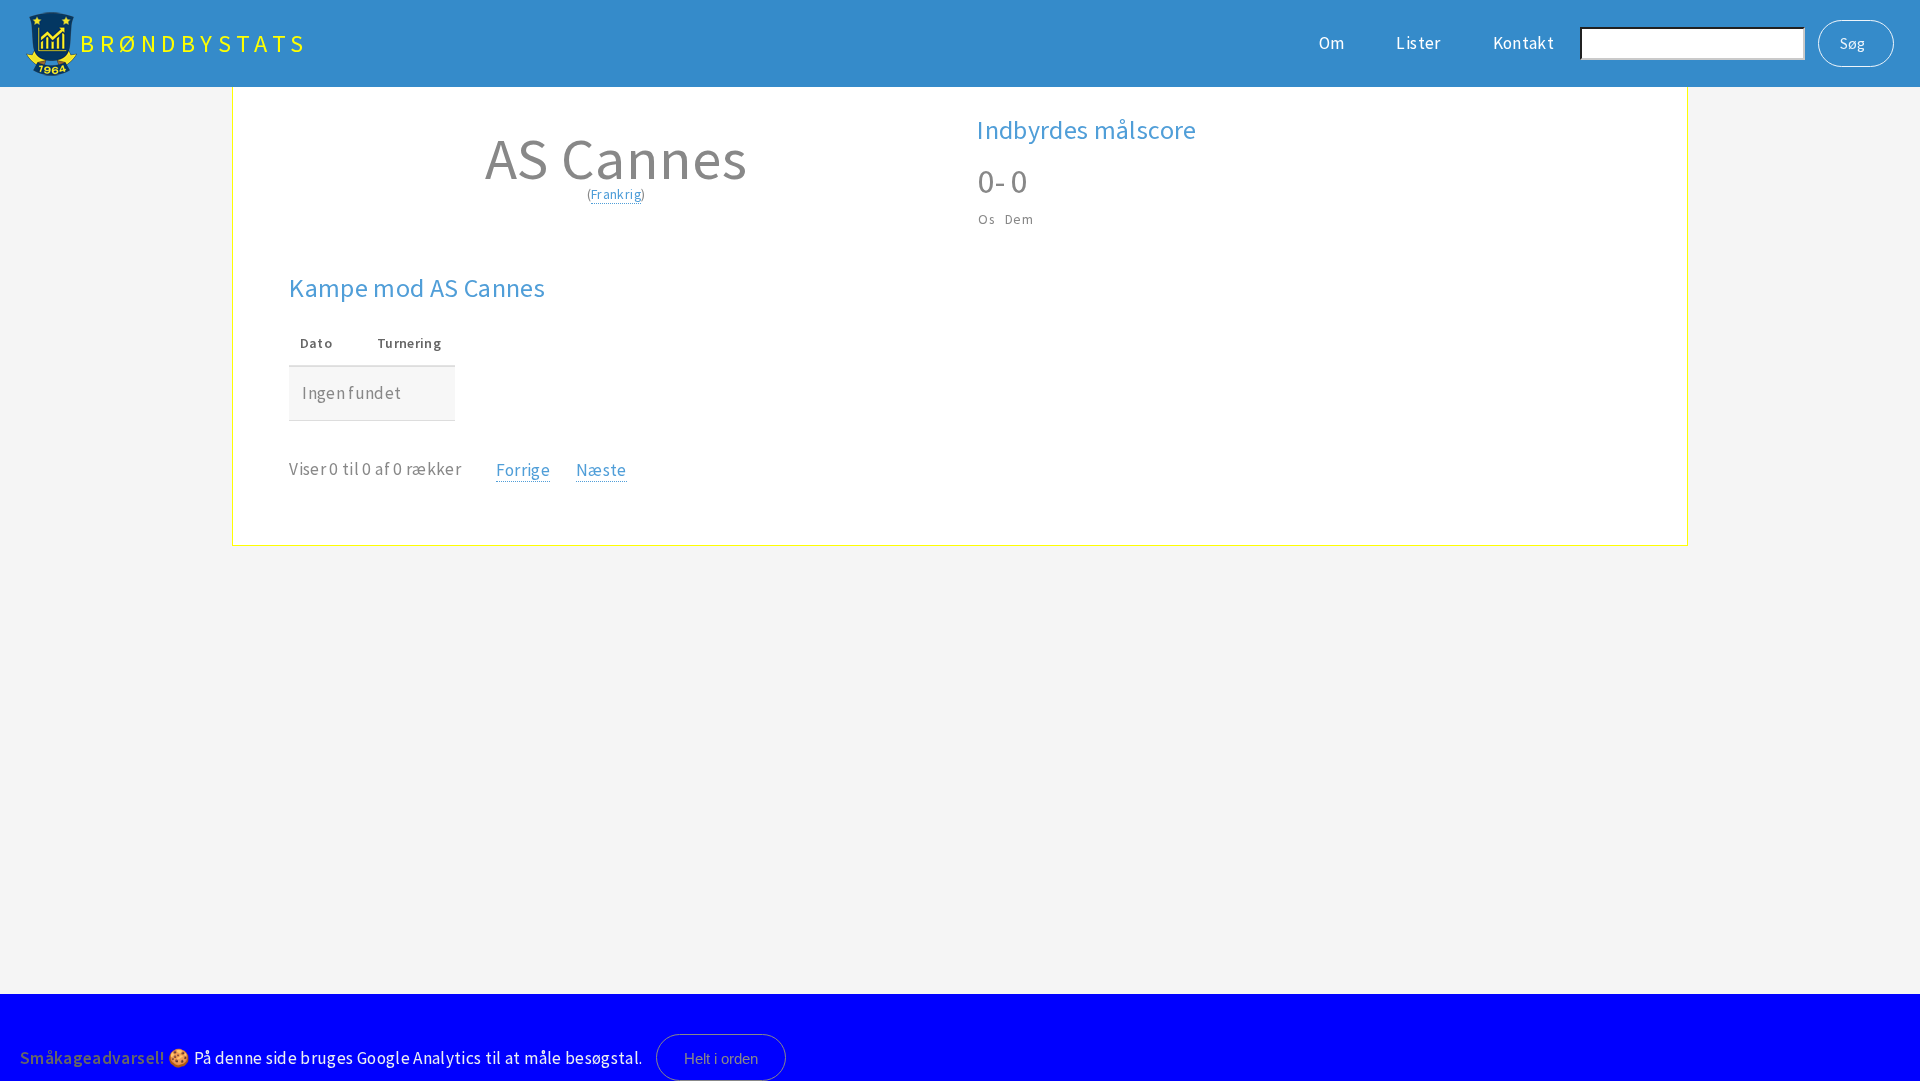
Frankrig (616, 194)
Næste (601, 470)
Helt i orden (721, 1058)
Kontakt (1523, 43)
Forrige (523, 470)
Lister (1418, 43)
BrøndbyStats (194, 43)
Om (1332, 43)
